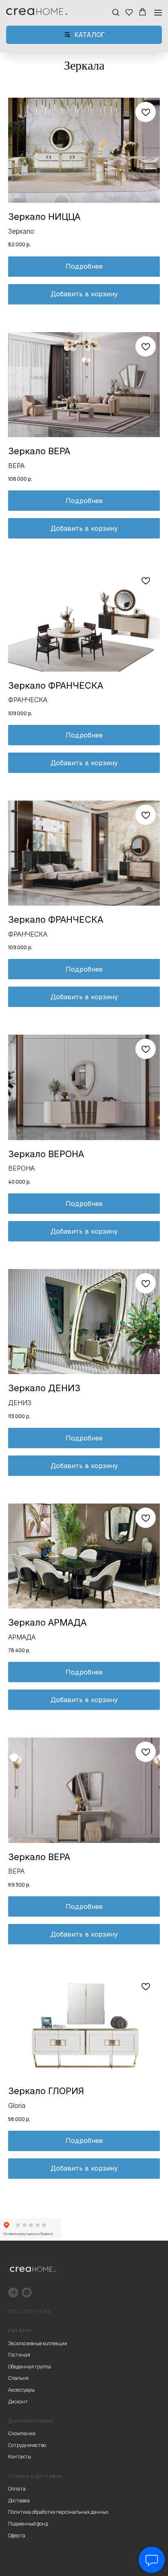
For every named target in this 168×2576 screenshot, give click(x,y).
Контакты (20, 2457)
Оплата (17, 2489)
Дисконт (18, 2402)
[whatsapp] (27, 2293)
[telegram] (13, 2293)
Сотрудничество (27, 2445)
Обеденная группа (30, 2367)
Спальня (18, 2378)
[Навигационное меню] (158, 12)
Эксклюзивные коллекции (38, 2343)
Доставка (19, 2500)
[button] (116, 12)
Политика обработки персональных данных (58, 2512)
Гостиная (19, 2355)
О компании (22, 2433)
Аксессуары (21, 2390)
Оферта (17, 2536)
